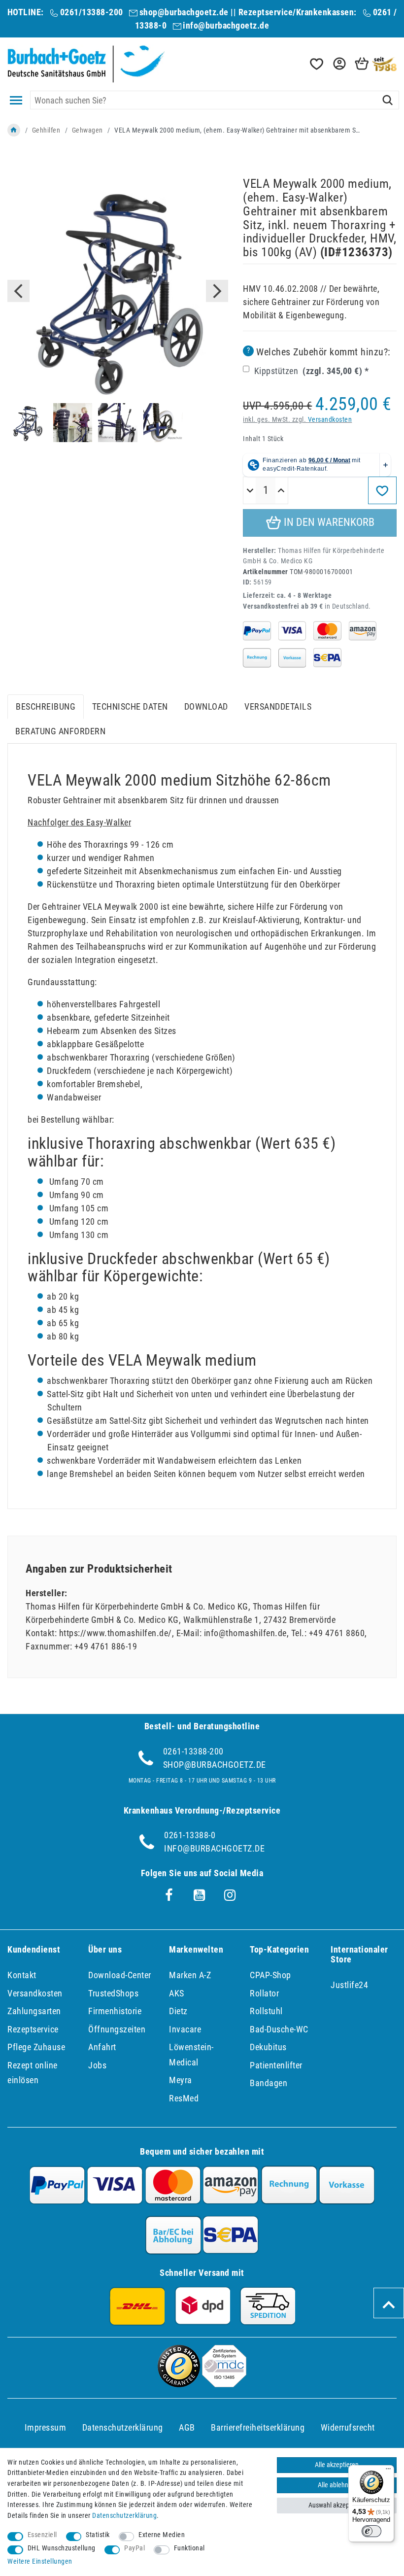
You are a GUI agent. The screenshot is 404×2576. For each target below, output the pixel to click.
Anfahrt (102, 2047)
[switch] (371, 2531)
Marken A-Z (190, 1975)
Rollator (264, 1993)
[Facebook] (169, 1895)
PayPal (135, 2548)
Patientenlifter (276, 2065)
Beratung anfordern (60, 731)
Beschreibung (46, 706)
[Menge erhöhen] (281, 491)
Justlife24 (349, 1985)
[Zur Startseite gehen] (14, 130)
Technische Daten (130, 706)
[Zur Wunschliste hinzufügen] (382, 490)
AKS (177, 1993)
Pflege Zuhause (36, 2047)
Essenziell (42, 2535)
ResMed (184, 2098)
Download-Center (120, 1975)
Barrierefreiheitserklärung (258, 2427)
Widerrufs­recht (348, 2427)
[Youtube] (200, 1895)
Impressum (46, 2427)
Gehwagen (87, 130)
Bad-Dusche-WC (279, 2029)
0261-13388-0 (190, 1835)
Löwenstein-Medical (191, 2055)
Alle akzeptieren (337, 2465)
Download (206, 706)
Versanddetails (278, 706)
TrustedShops (113, 1993)
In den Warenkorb (328, 522)
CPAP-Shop (270, 1975)
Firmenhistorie (115, 2011)
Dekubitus (268, 2047)
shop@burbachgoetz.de (184, 12)
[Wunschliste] (316, 64)
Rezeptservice (33, 2029)
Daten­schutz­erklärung (123, 2427)
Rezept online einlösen (33, 2073)
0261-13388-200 (193, 1751)
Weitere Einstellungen (40, 2561)
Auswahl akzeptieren (337, 2505)
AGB (187, 2427)
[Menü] (388, 2471)
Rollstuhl (266, 2011)
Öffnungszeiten (117, 2029)
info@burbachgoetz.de (226, 25)
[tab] (46, 707)
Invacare (185, 2029)
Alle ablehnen (337, 2485)
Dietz (178, 2011)
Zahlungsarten (34, 2011)
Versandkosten (330, 420)
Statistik (98, 2535)
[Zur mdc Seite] (224, 2384)
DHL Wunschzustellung (62, 2548)
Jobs (97, 2065)
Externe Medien (162, 2535)
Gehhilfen (46, 130)
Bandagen (269, 2083)
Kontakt (22, 1975)
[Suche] (387, 100)
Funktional (189, 2548)
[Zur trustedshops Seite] (179, 2384)
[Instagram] (230, 1895)
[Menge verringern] (250, 491)
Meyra (181, 2080)
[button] (338, 64)
